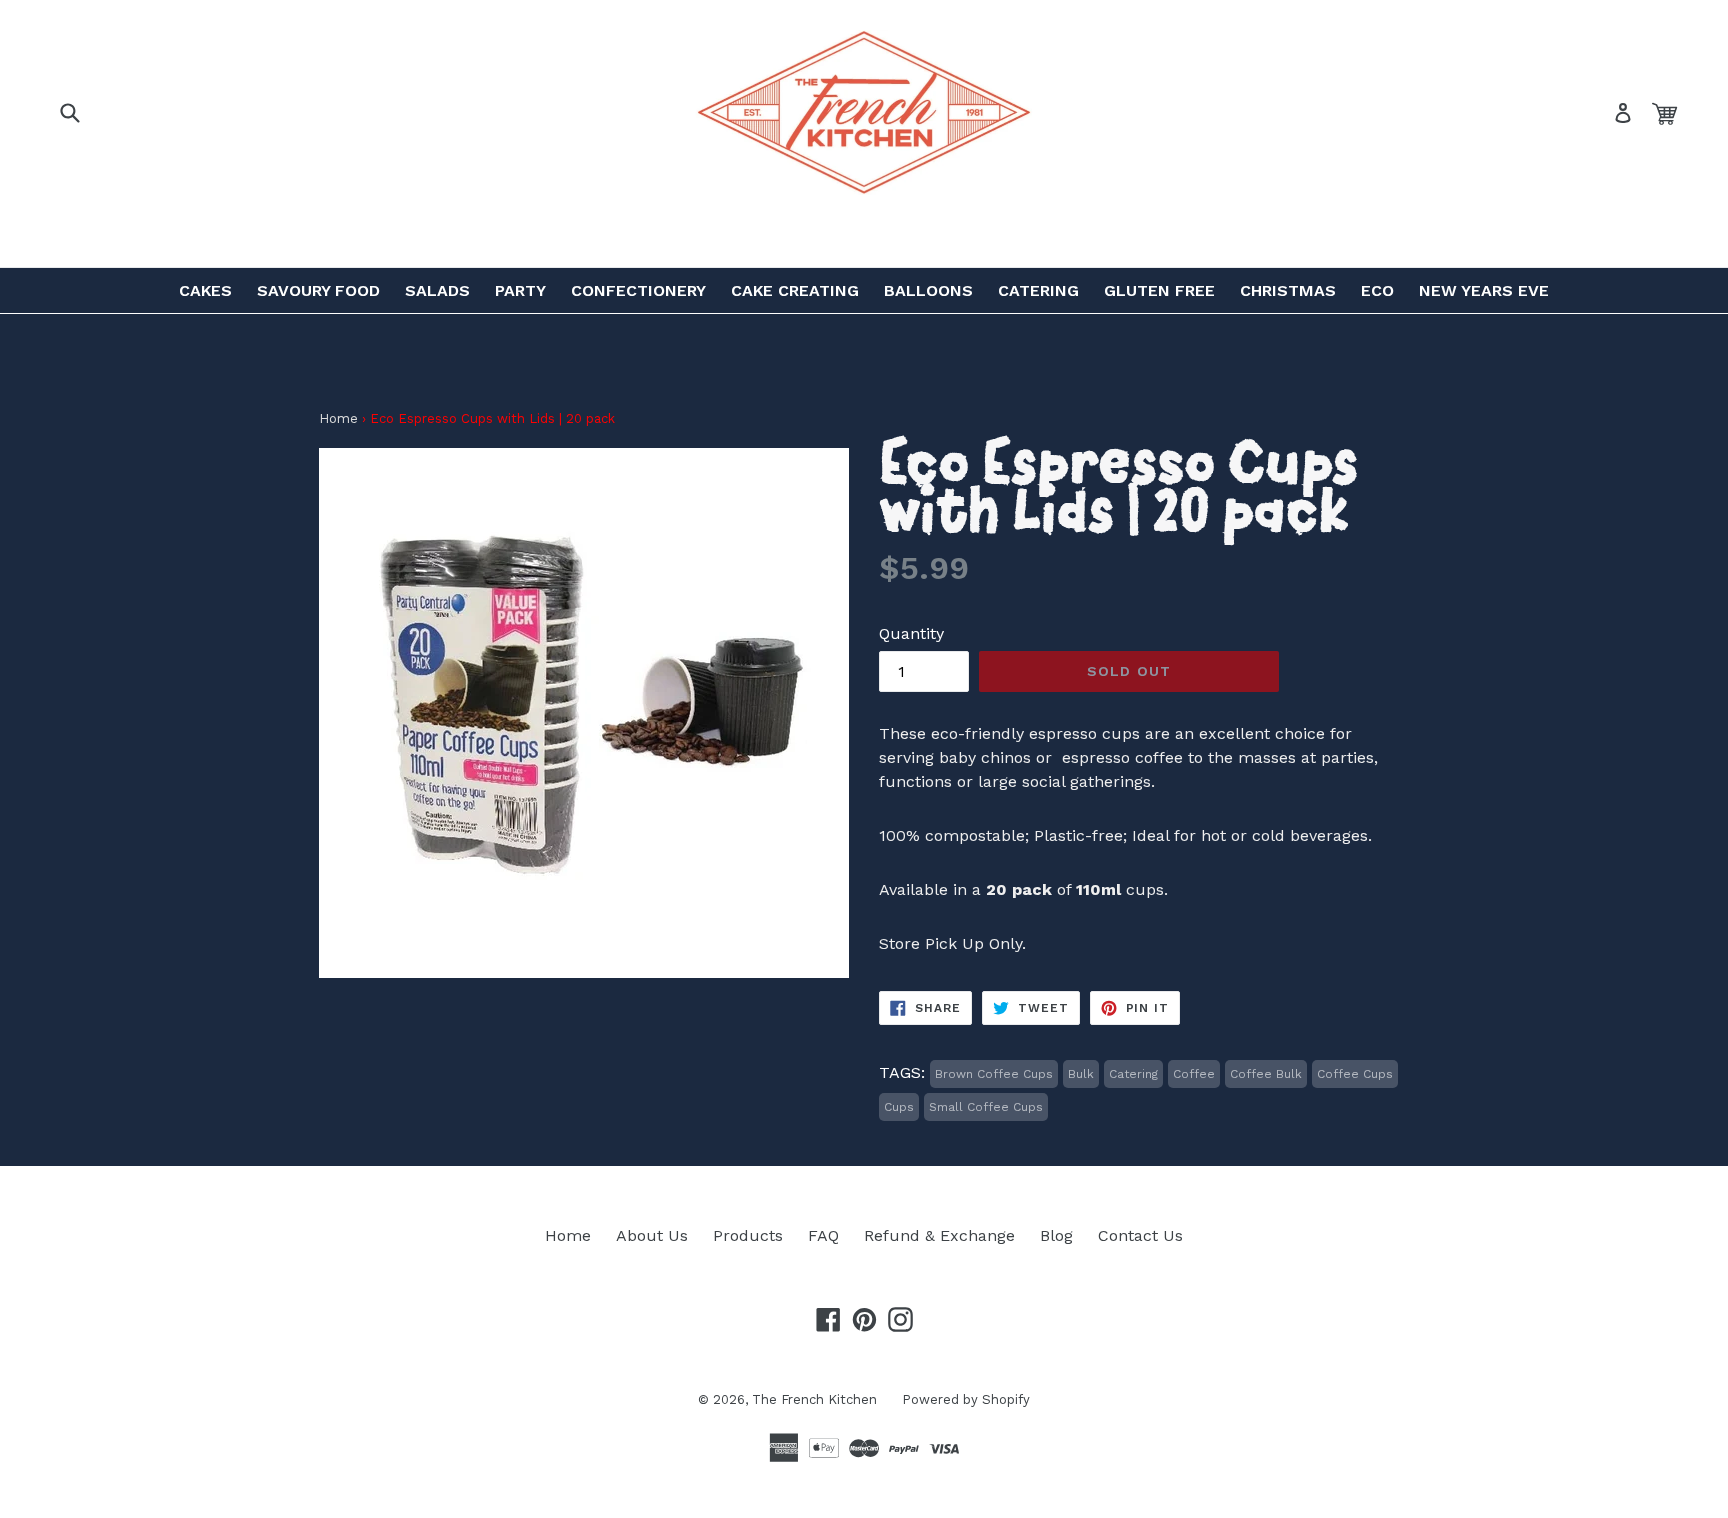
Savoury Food (318, 290)
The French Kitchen (814, 1399)
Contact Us (1140, 1235)
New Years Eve (1484, 290)
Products (748, 1235)
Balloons (928, 290)
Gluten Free (1159, 290)
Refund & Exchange (939, 1235)
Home (338, 418)
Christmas (1288, 290)
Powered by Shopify (966, 1399)
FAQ (823, 1235)
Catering (1038, 290)
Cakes (205, 290)
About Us (652, 1235)
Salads (437, 290)
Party (520, 290)
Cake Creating (795, 290)
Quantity (911, 633)
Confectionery (638, 290)
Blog (1056, 1235)
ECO (1377, 290)
